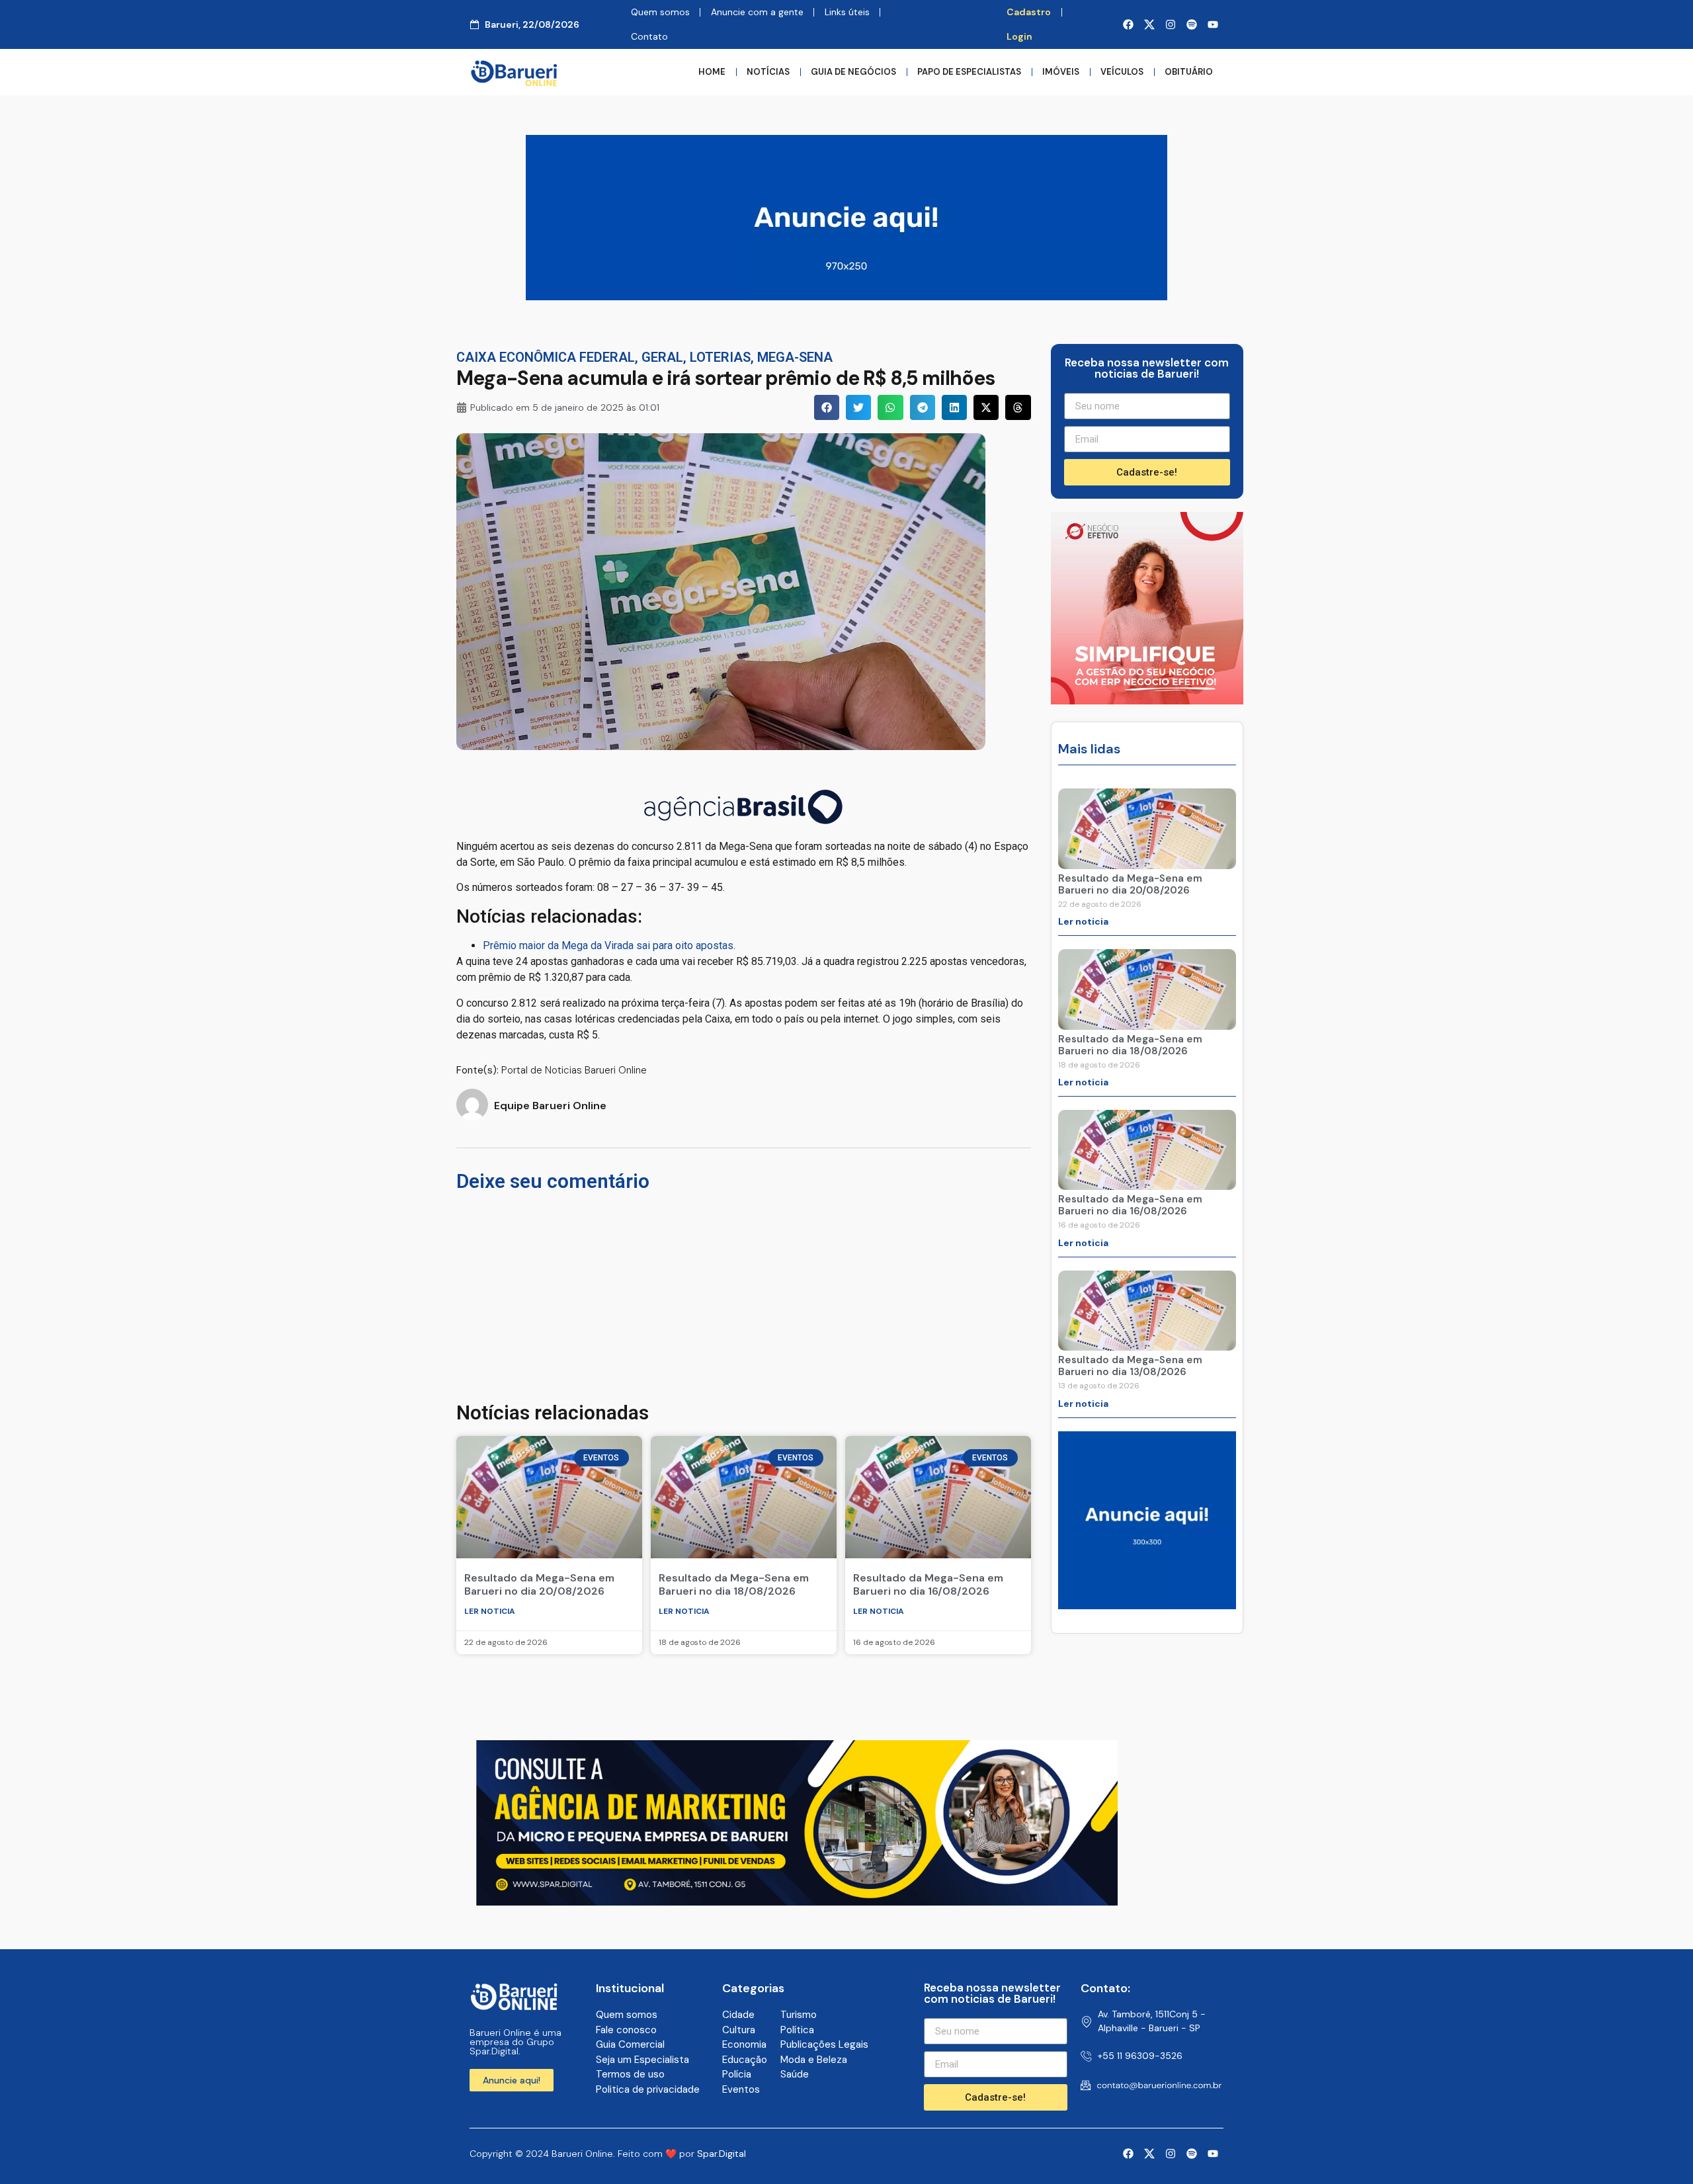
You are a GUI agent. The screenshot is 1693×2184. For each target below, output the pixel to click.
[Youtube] (1213, 24)
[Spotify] (1192, 24)
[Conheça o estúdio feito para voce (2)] (797, 1902)
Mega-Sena (795, 357)
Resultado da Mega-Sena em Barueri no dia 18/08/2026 (734, 1584)
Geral (662, 357)
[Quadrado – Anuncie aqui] (1147, 1605)
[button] (827, 407)
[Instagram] (1171, 24)
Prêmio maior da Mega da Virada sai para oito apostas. (609, 945)
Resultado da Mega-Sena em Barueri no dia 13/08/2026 (1130, 1366)
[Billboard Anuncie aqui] (846, 296)
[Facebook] (1128, 24)
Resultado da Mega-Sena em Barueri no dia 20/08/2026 (539, 1584)
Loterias (720, 357)
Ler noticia (490, 1611)
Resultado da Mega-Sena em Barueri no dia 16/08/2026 (928, 1584)
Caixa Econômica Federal (546, 357)
